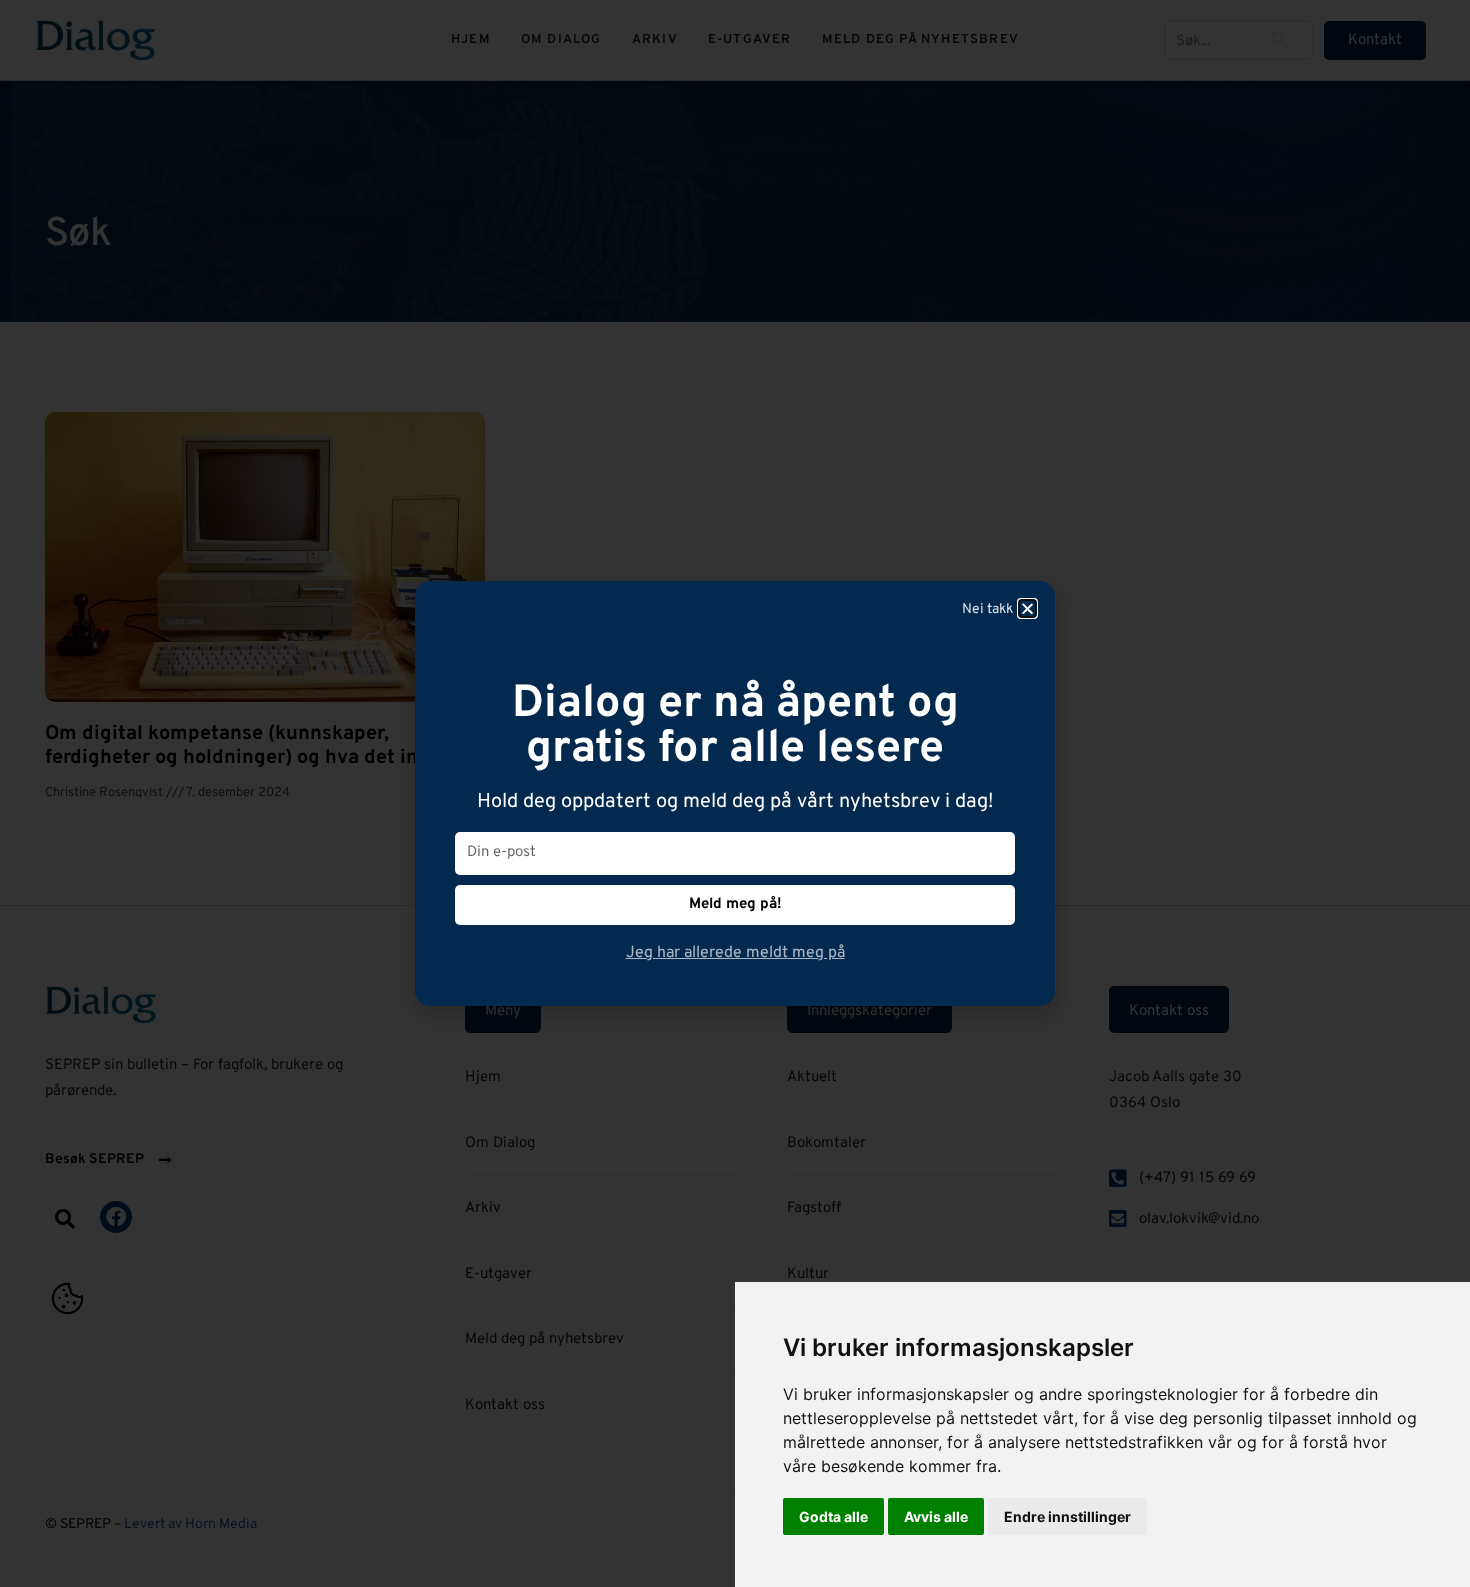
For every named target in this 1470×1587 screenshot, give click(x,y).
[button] (1027, 608)
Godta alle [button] (833, 1516)
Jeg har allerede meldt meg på (735, 953)
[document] (735, 793)
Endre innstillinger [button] (1067, 1516)
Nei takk (987, 609)
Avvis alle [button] (936, 1516)
